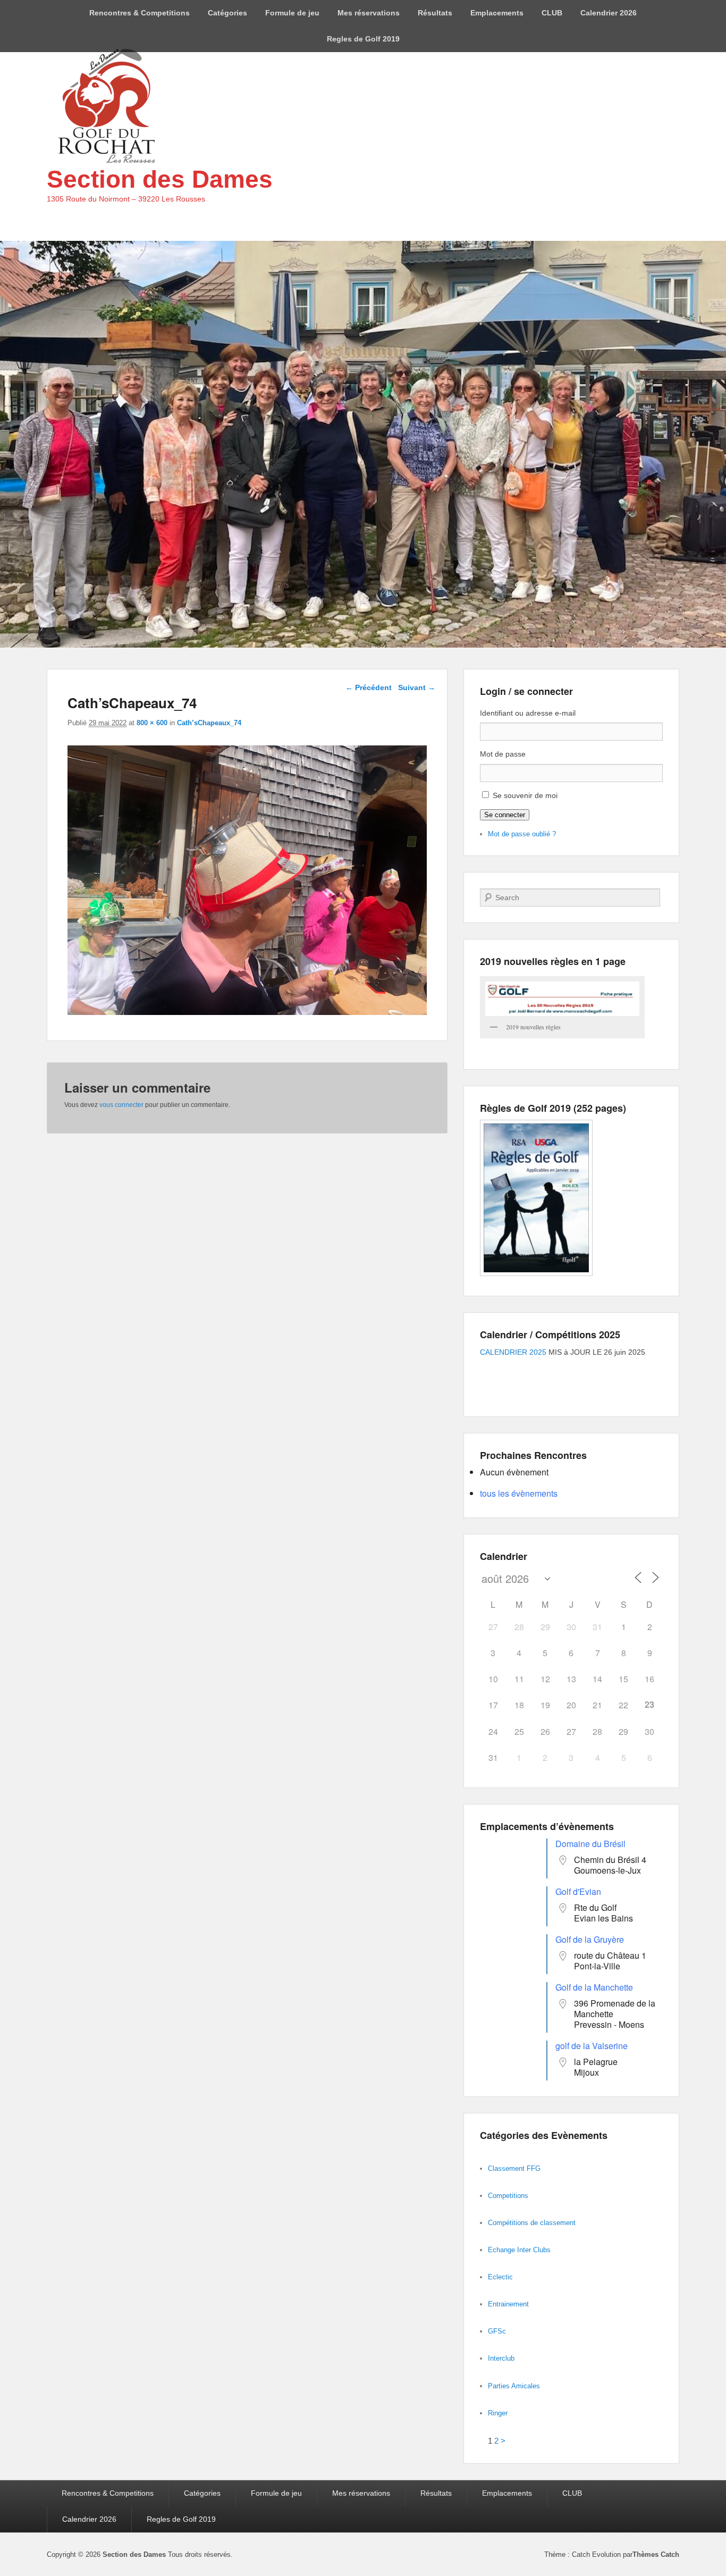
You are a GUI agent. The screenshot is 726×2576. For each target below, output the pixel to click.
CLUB (552, 13)
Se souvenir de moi (525, 795)
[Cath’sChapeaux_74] (247, 1012)
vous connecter (121, 1105)
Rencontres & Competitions (140, 13)
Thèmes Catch (656, 2554)
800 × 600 (152, 723)
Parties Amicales (514, 2386)
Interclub (501, 2358)
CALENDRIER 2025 (513, 1352)
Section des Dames (160, 179)
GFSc (497, 2331)
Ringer (498, 2413)
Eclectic (500, 2277)
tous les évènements (519, 1493)
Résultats (435, 13)
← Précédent (369, 687)
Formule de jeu (292, 13)
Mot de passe (503, 754)
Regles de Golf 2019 (363, 39)
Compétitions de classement (532, 2223)
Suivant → (417, 687)
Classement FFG (514, 2168)
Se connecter (505, 815)
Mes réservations (369, 13)
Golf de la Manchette (594, 1987)
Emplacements (497, 13)
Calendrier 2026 (609, 13)
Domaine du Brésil (590, 1844)
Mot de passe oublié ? (522, 834)
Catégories (227, 13)
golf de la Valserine (592, 2046)
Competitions (508, 2196)
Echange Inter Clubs (519, 2250)
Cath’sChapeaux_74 (209, 723)
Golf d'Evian (578, 1891)
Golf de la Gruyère (590, 1939)
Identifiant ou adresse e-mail (528, 713)
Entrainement (508, 2304)
